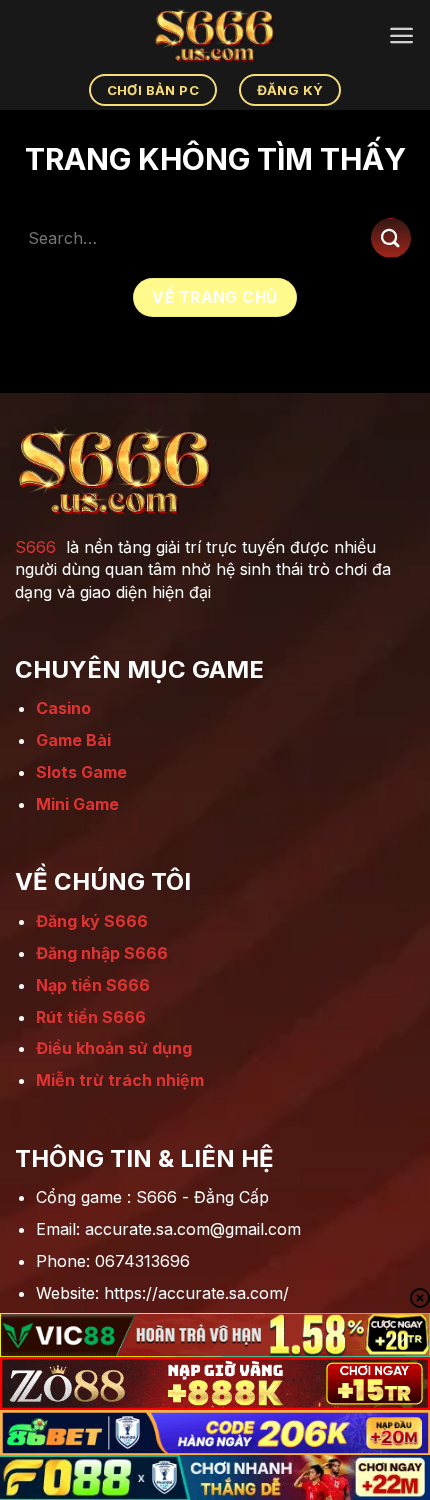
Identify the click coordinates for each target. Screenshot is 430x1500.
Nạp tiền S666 (93, 985)
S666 (35, 547)
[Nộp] (391, 237)
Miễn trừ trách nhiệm (120, 1080)
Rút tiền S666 (91, 1017)
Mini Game (77, 804)
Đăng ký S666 (92, 921)
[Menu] (401, 35)
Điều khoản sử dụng (114, 1048)
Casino (63, 708)
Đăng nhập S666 (102, 953)
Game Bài (73, 740)
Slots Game (81, 772)
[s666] (215, 35)
